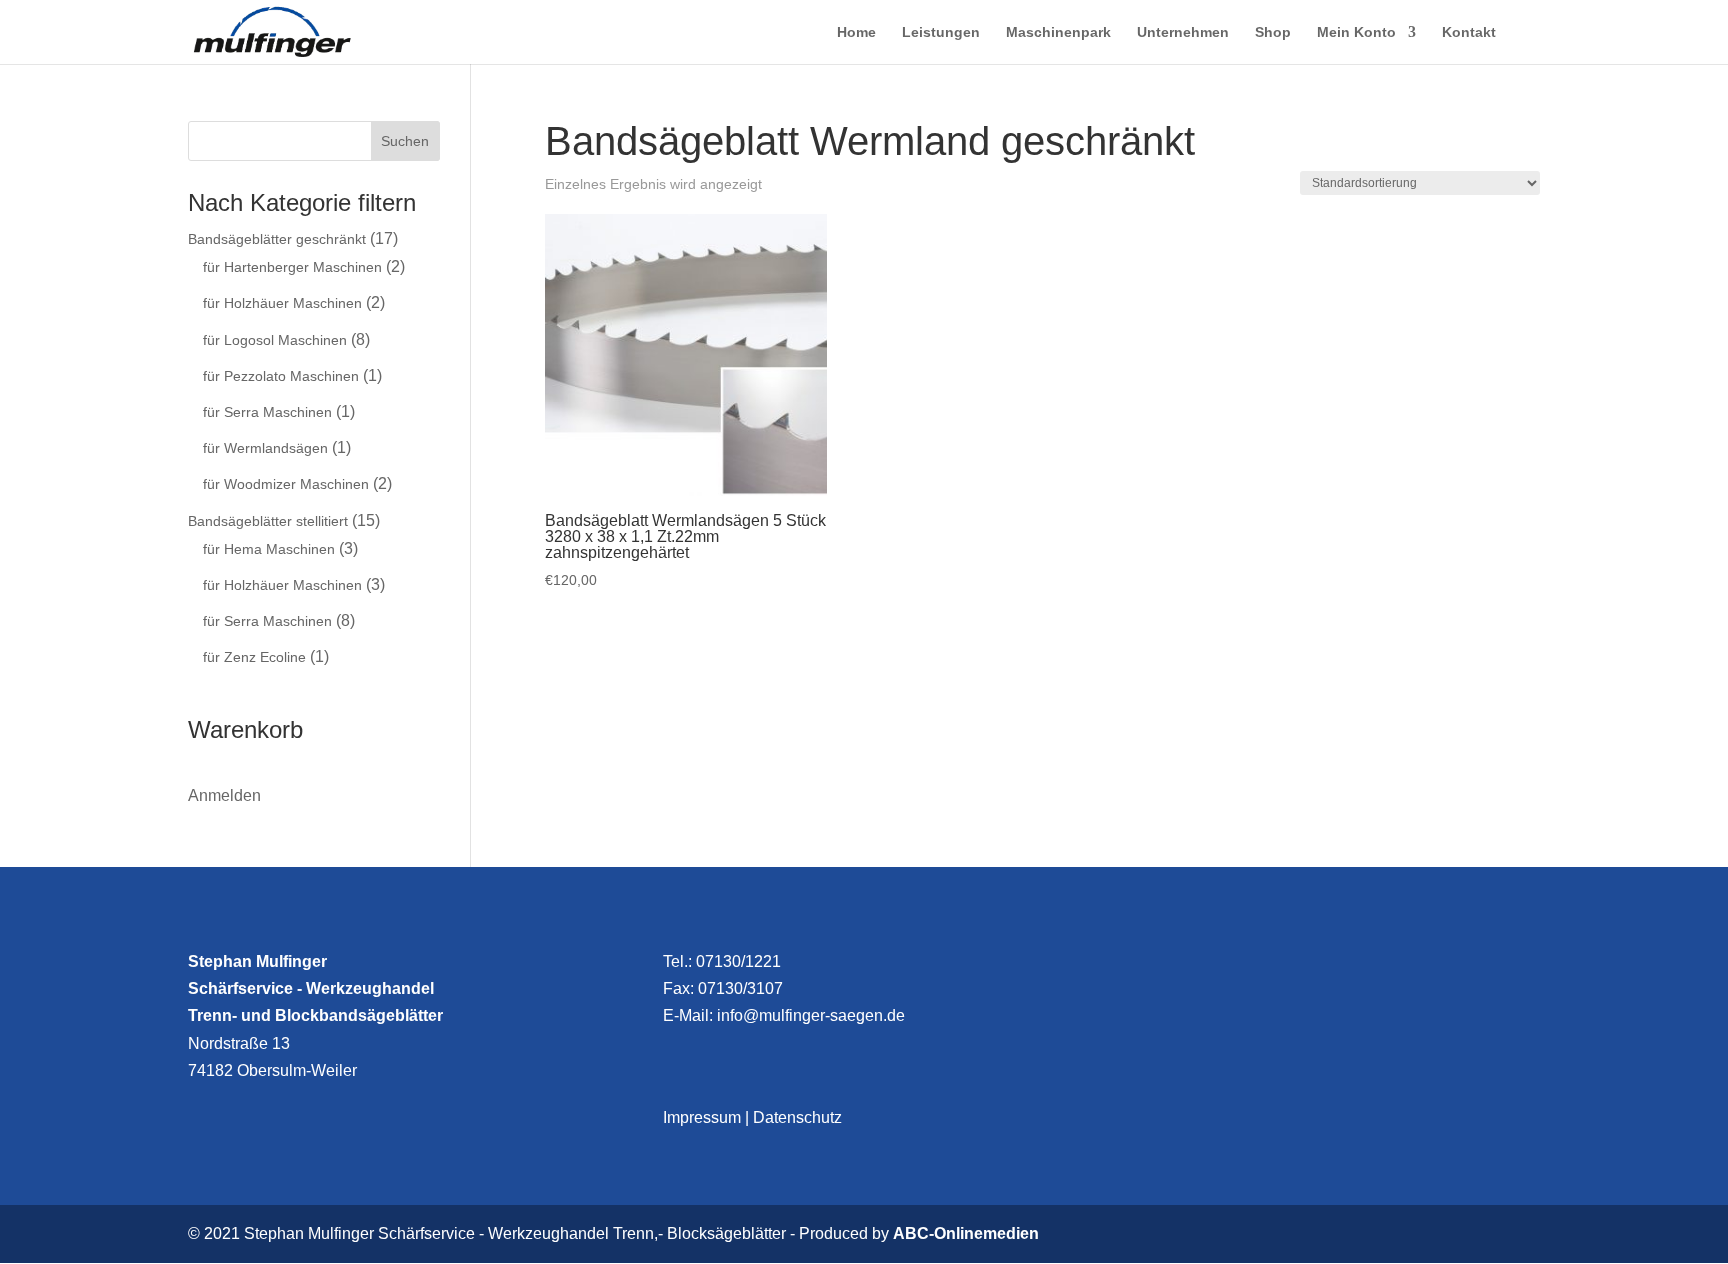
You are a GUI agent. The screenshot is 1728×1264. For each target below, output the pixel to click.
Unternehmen (1183, 32)
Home (856, 32)
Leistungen (941, 32)
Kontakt (1469, 32)
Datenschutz (797, 1117)
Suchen (405, 141)
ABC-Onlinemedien (966, 1233)
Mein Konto (1356, 32)
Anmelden (224, 795)
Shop (1273, 32)
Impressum (702, 1117)
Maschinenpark (1058, 32)
